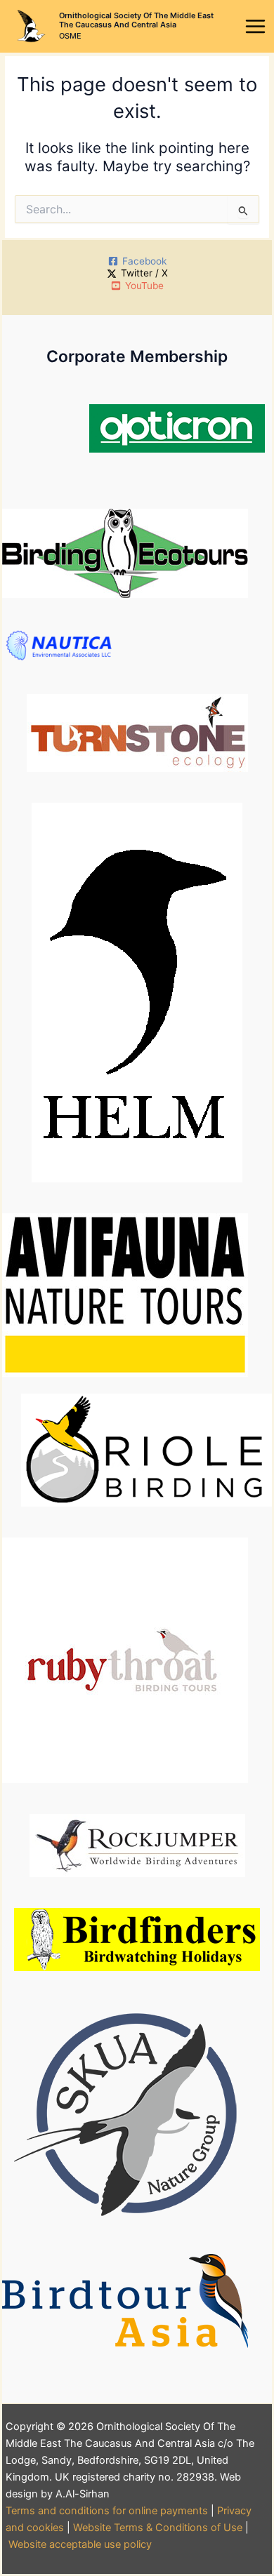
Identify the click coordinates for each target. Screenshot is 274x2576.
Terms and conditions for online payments (107, 2511)
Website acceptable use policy (80, 2544)
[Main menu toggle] (256, 27)
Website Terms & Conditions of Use (158, 2528)
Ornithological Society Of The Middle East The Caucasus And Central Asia (136, 20)
